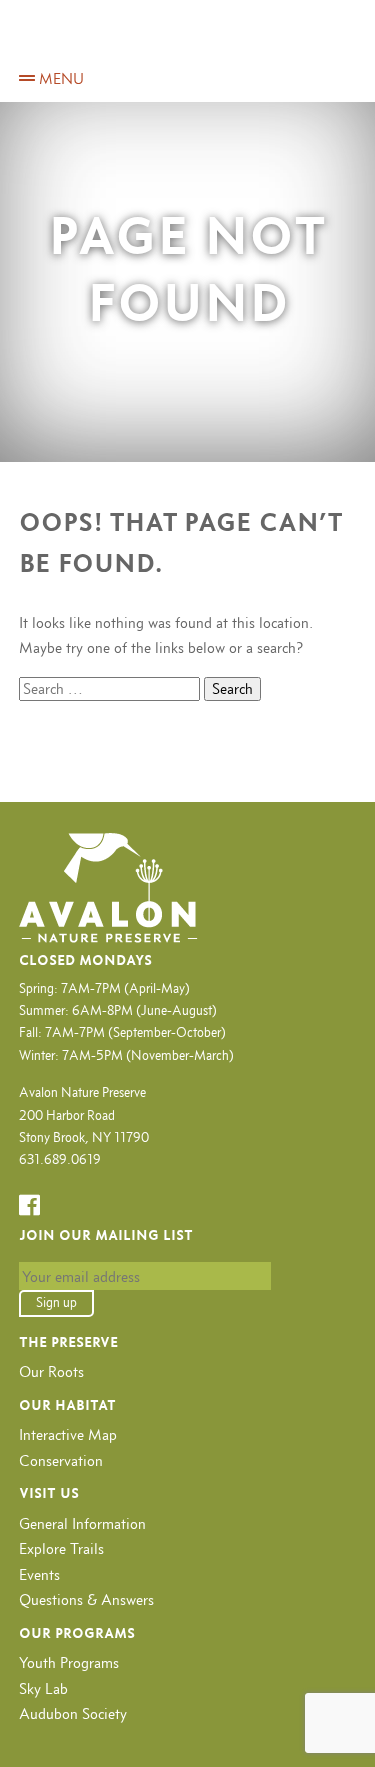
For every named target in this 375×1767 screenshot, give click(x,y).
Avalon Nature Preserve (188, 43)
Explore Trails (61, 1548)
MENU (59, 78)
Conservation (61, 1460)
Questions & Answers (86, 1599)
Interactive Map (68, 1434)
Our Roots (51, 1371)
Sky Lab (43, 1688)
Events (39, 1574)
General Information (82, 1523)
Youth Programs (69, 1662)
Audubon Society (73, 1713)
